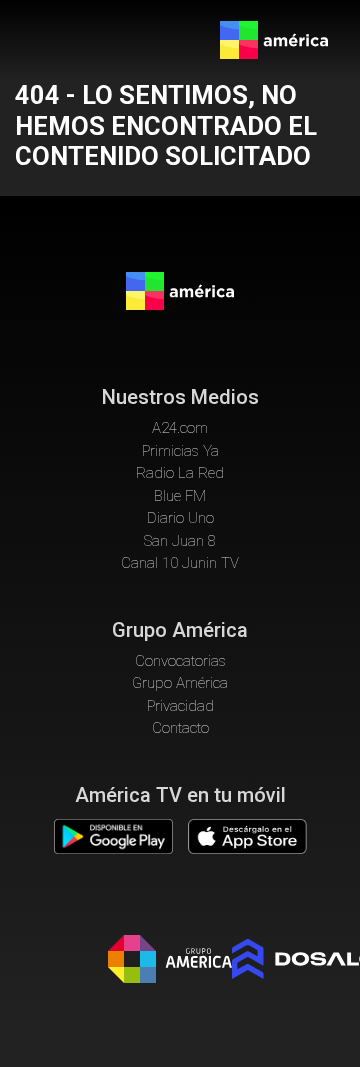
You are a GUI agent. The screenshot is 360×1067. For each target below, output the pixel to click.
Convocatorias (180, 661)
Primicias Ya (180, 451)
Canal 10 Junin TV (180, 563)
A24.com (180, 428)
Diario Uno (180, 518)
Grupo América (180, 683)
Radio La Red (180, 473)
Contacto (180, 728)
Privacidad (180, 706)
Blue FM (180, 496)
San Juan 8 (180, 541)
